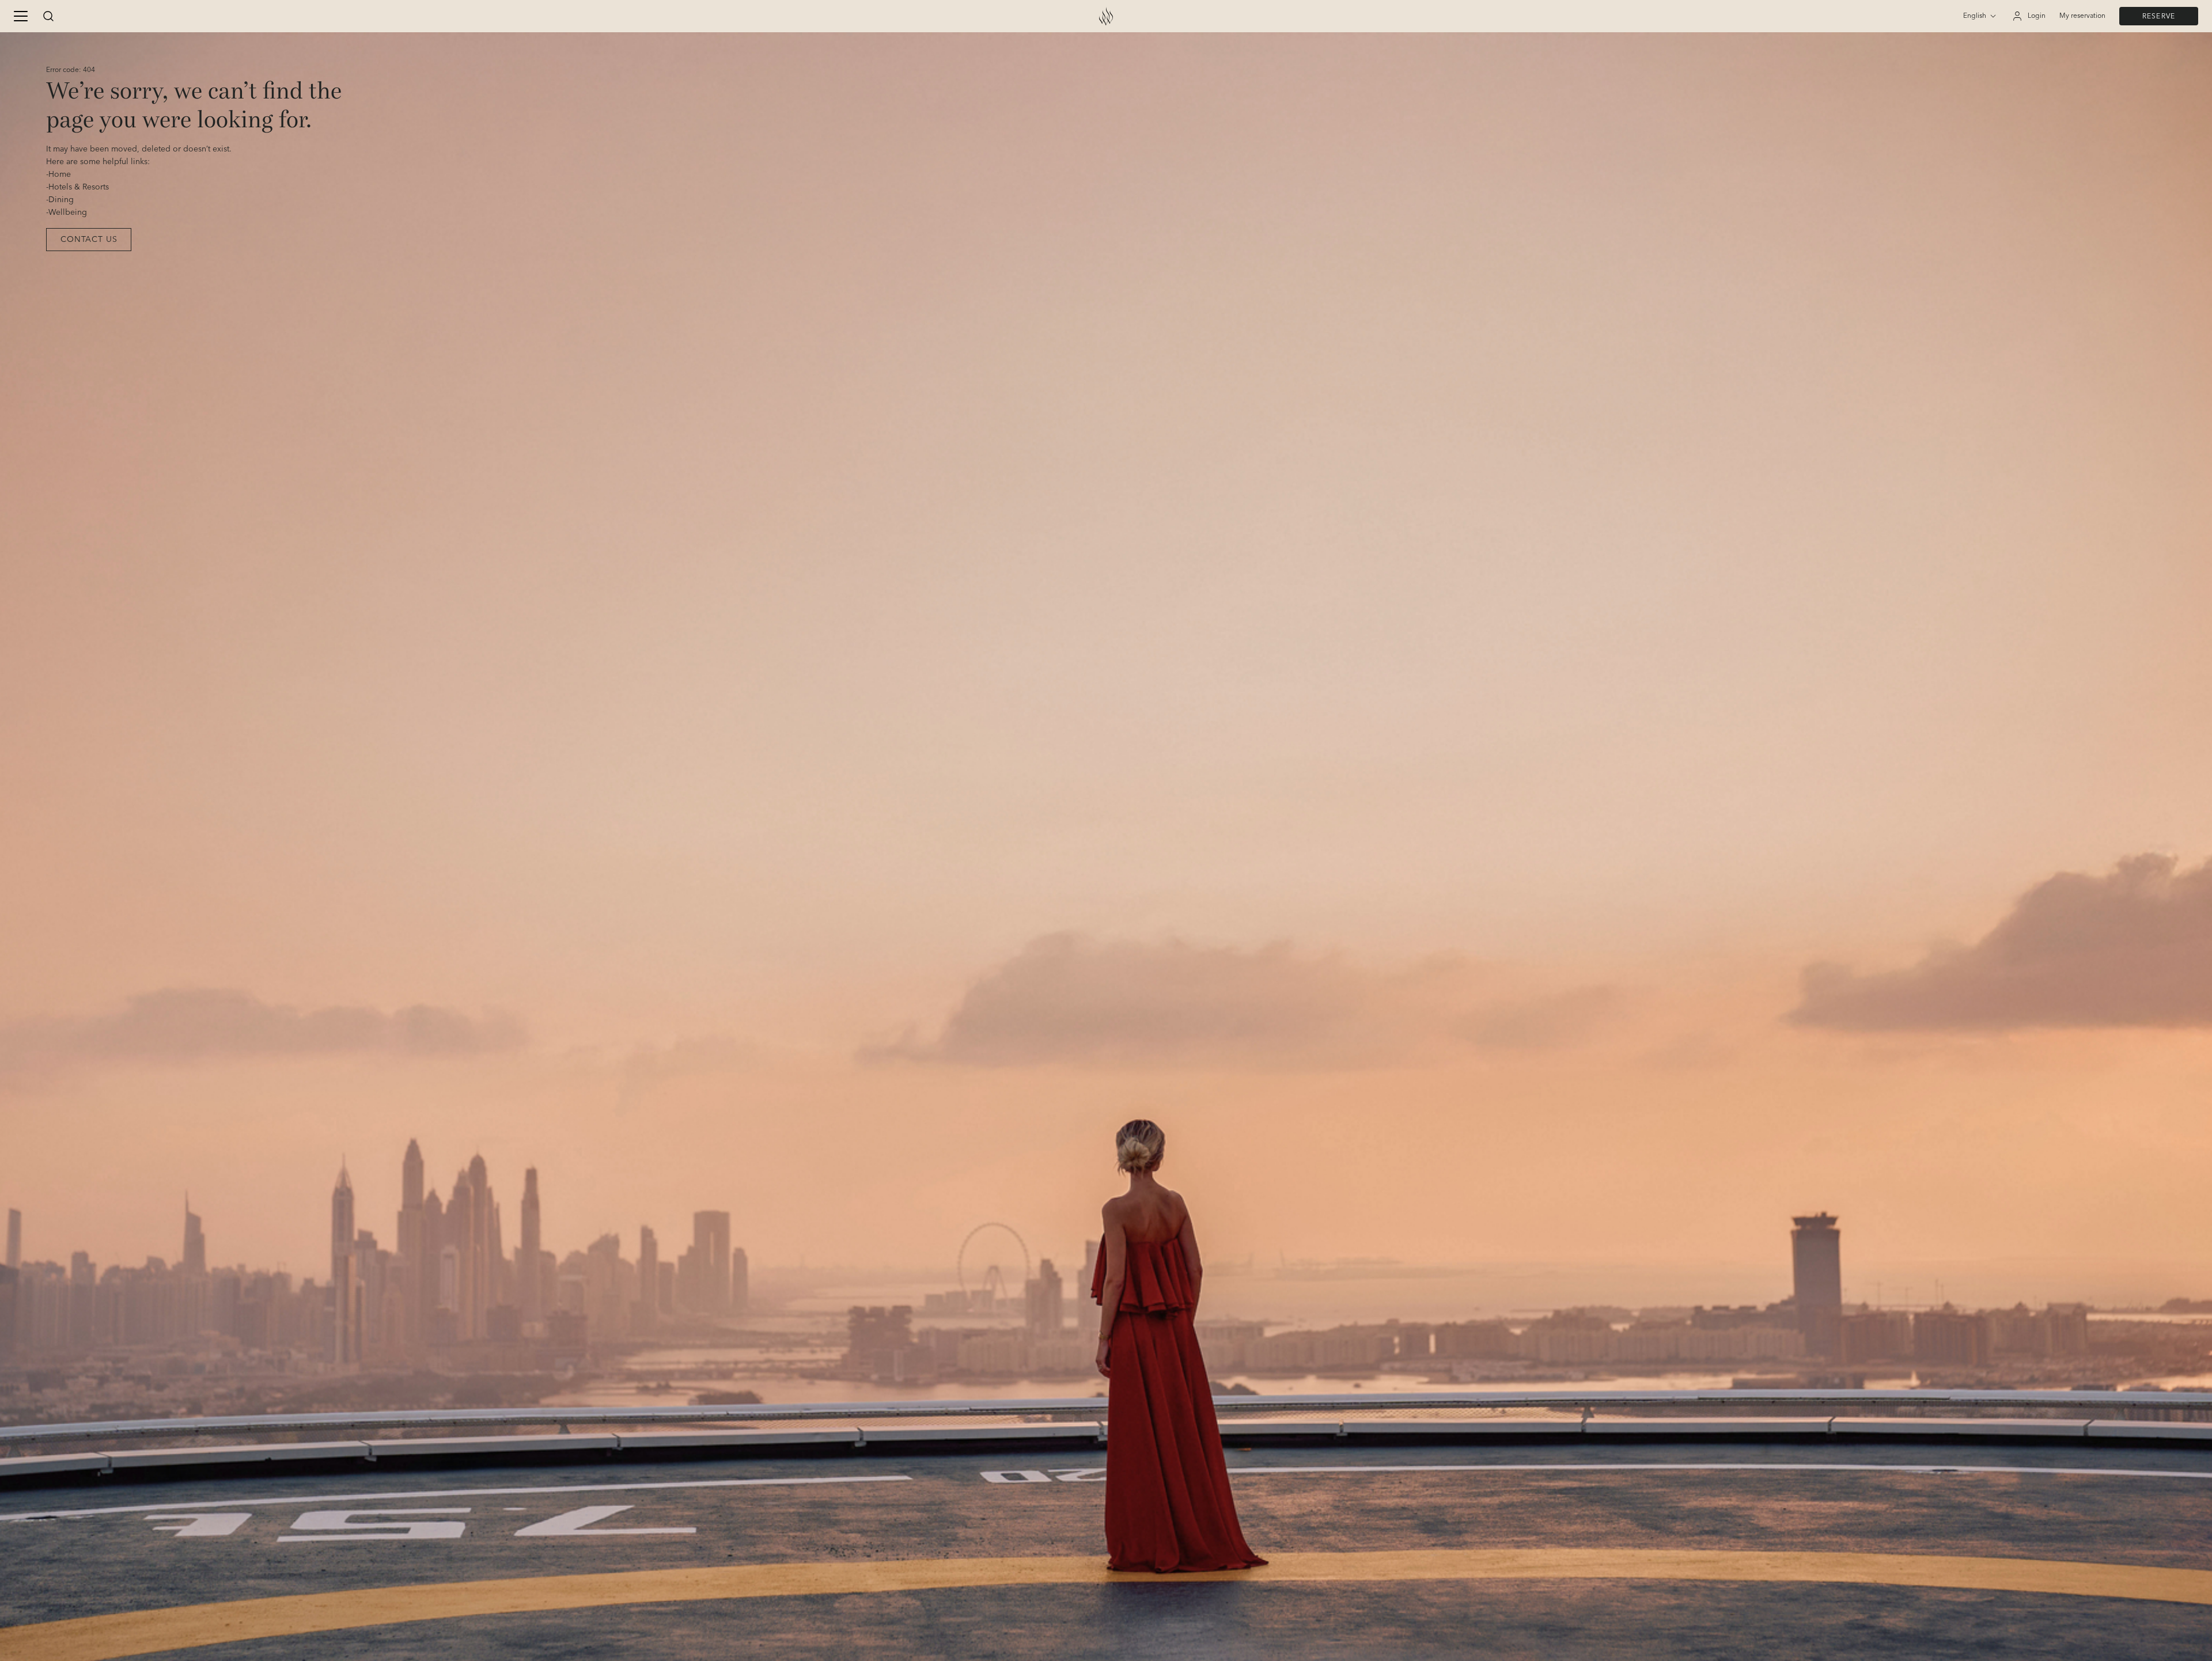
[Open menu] (21, 16)
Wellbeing (68, 213)
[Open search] (48, 16)
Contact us (89, 240)
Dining (61, 200)
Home (60, 175)
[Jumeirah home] (1106, 16)
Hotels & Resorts (79, 187)
